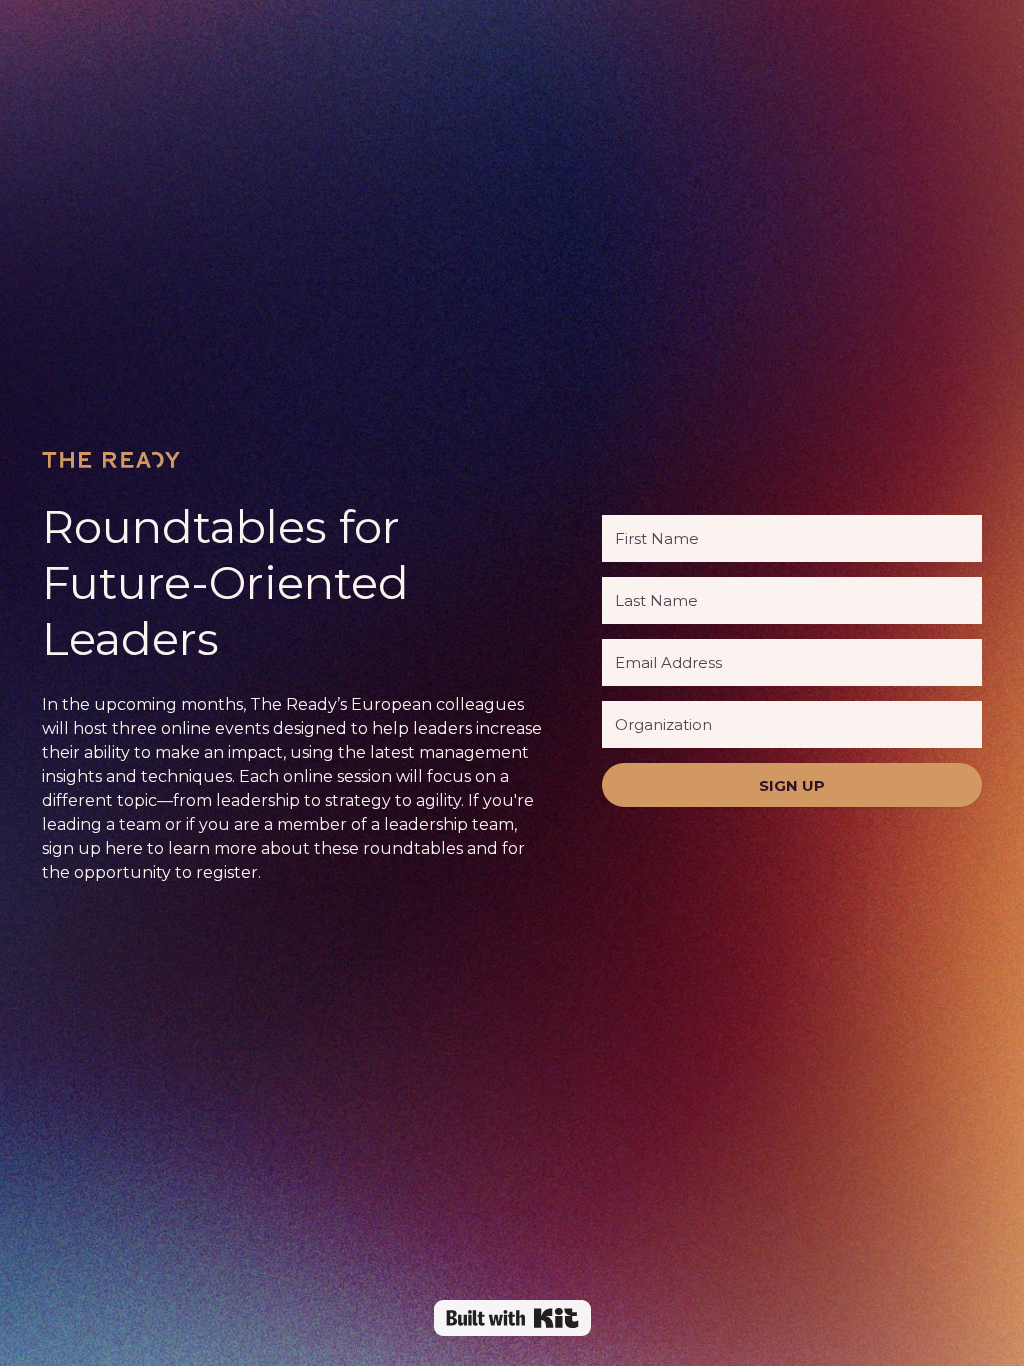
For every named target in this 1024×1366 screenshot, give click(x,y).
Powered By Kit (512, 1318)
